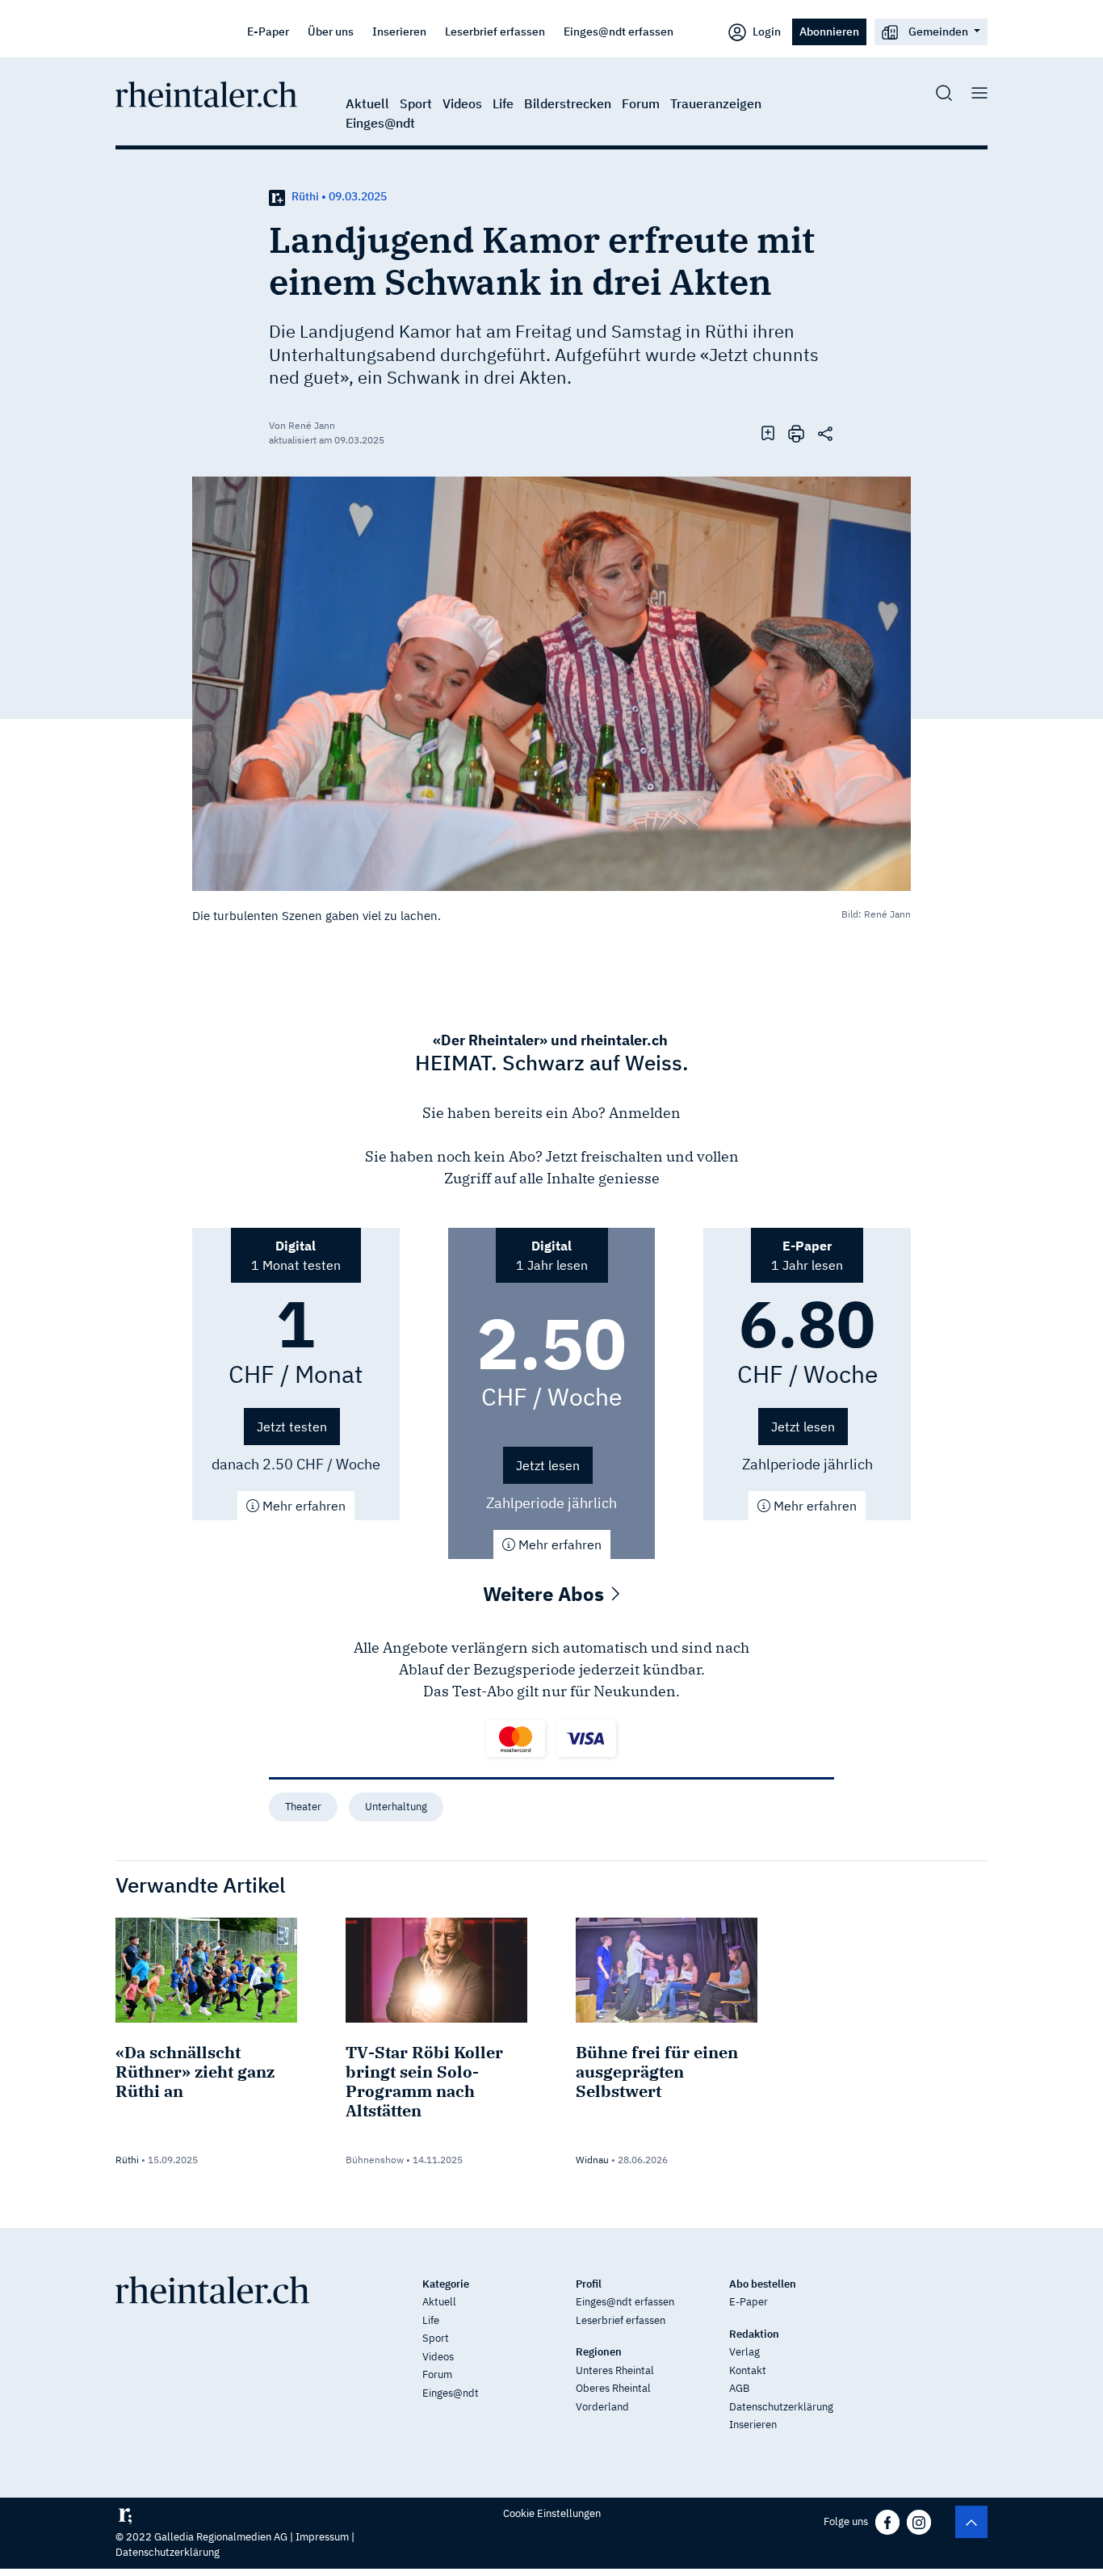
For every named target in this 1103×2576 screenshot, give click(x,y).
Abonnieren (829, 31)
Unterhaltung (396, 1807)
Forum (641, 103)
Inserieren (399, 31)
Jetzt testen (292, 1427)
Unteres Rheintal (615, 2370)
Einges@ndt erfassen (619, 31)
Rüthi (127, 2160)
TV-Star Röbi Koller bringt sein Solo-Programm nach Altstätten (424, 2081)
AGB (739, 2388)
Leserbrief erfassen (495, 31)
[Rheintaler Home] (206, 93)
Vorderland (602, 2407)
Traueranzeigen (716, 103)
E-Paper (268, 31)
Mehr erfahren (302, 1506)
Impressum (322, 2537)
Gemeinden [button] (938, 31)
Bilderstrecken (568, 103)
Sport (416, 103)
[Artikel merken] (768, 432)
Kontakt (748, 2370)
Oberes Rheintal (613, 2388)
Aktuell (367, 103)
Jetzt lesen (548, 1465)
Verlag (744, 2352)
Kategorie (446, 2284)
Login (765, 31)
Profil (589, 2284)
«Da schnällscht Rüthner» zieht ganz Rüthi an (195, 2072)
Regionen (599, 2352)
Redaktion (754, 2334)
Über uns (331, 31)
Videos (462, 103)
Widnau (592, 2160)
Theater (303, 1807)
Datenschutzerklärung (781, 2407)
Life (503, 103)
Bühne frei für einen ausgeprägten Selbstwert (657, 2072)
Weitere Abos (546, 1594)
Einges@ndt (380, 123)
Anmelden (645, 1113)
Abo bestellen (763, 2284)
